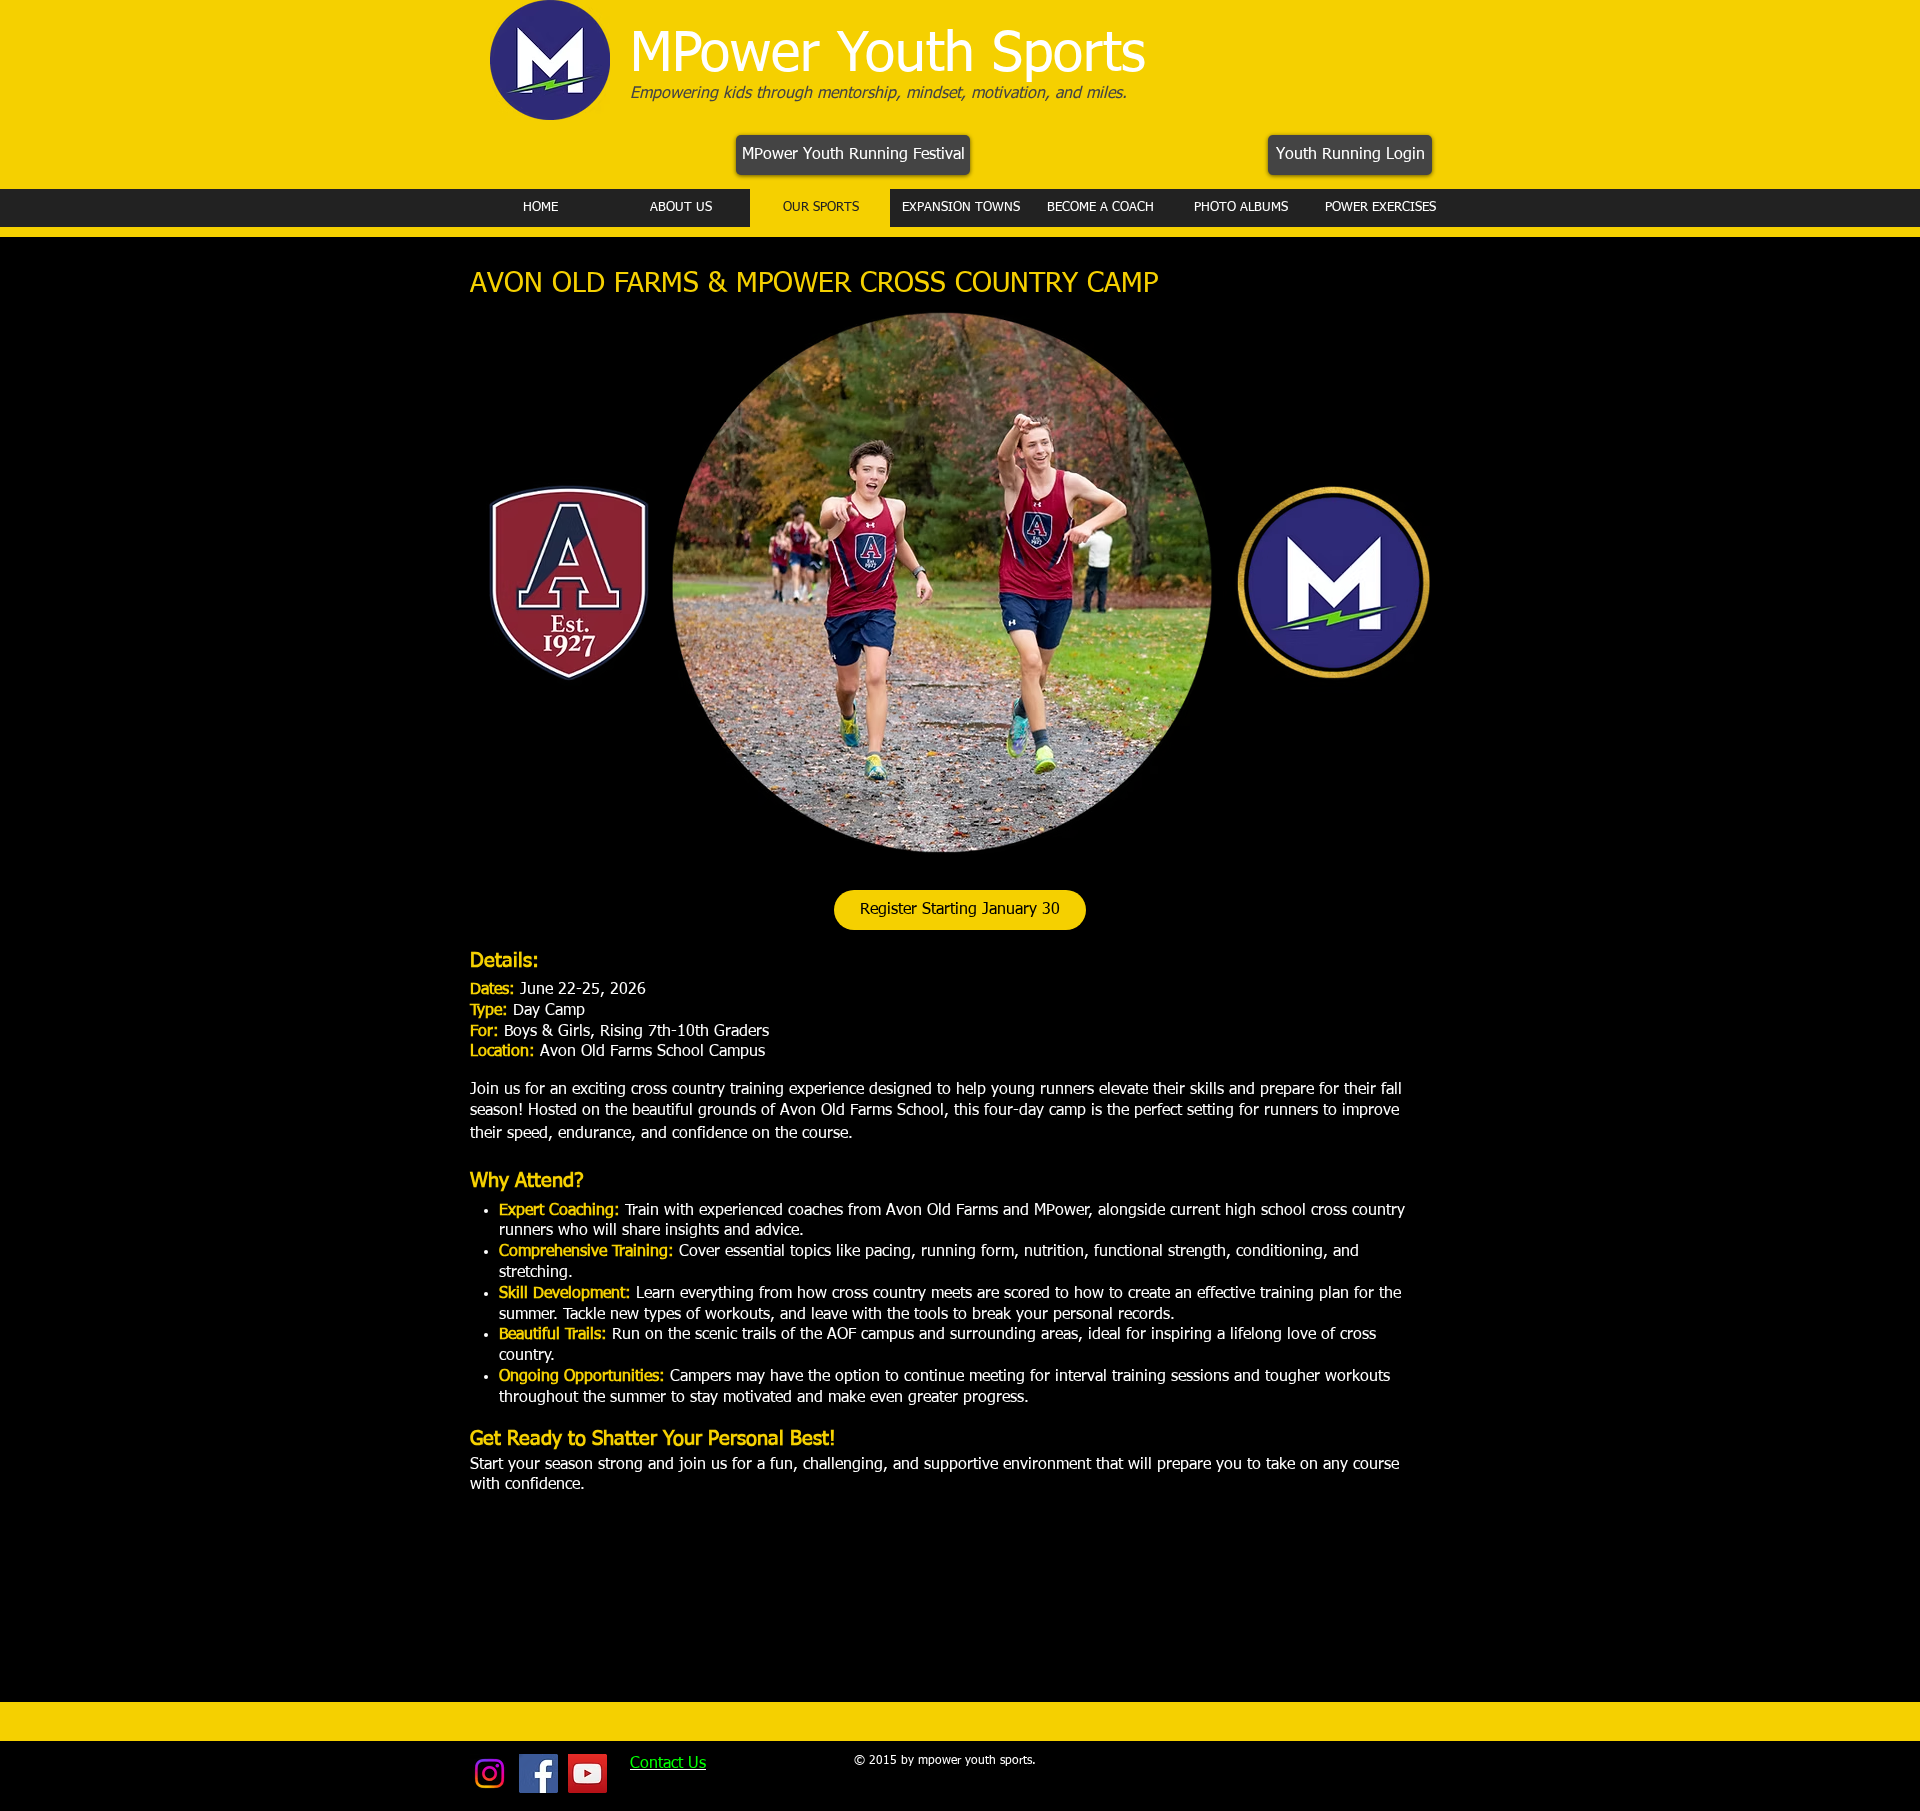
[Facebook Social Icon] (538, 1773)
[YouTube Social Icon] (587, 1773)
